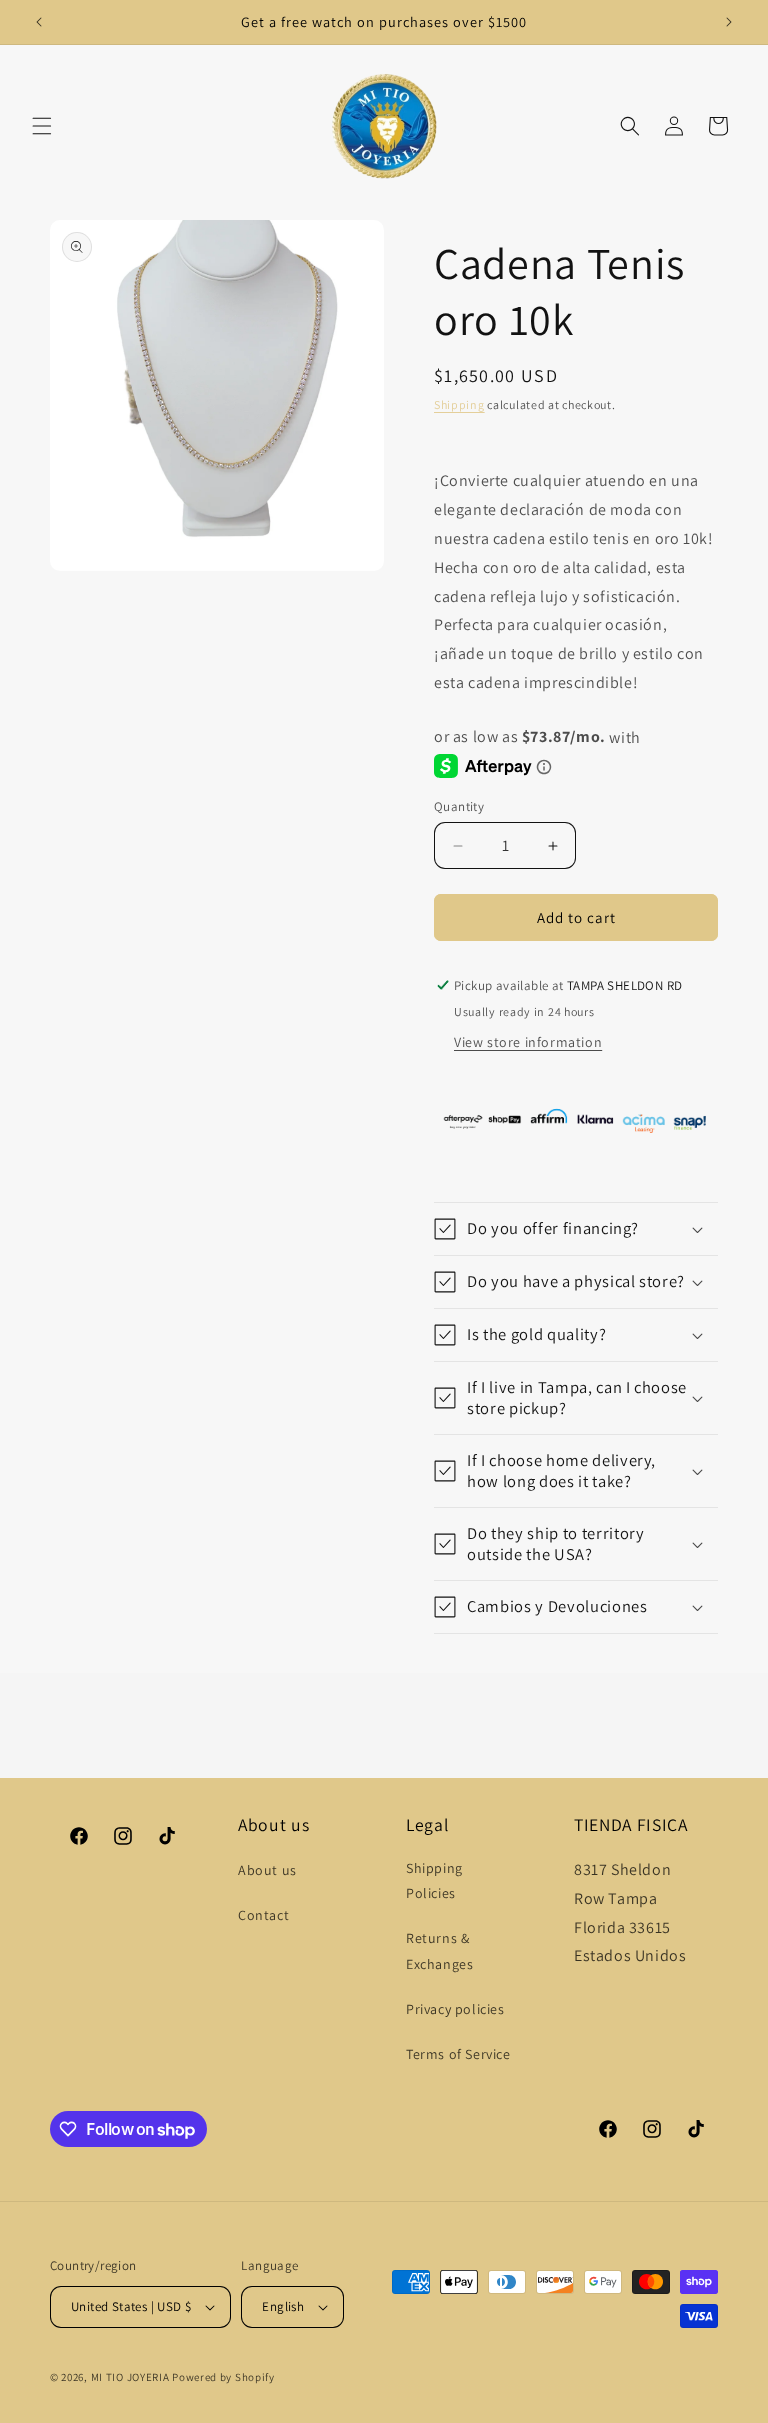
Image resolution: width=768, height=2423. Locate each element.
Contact (263, 1915)
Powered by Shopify (223, 2377)
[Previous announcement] (39, 22)
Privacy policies (455, 2009)
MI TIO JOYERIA (130, 2377)
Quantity (459, 806)
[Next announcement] (729, 22)
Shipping (459, 404)
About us (267, 1870)
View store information (528, 1042)
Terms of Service (458, 2054)
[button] (42, 126)
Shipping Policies (434, 1880)
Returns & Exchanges (439, 1950)
